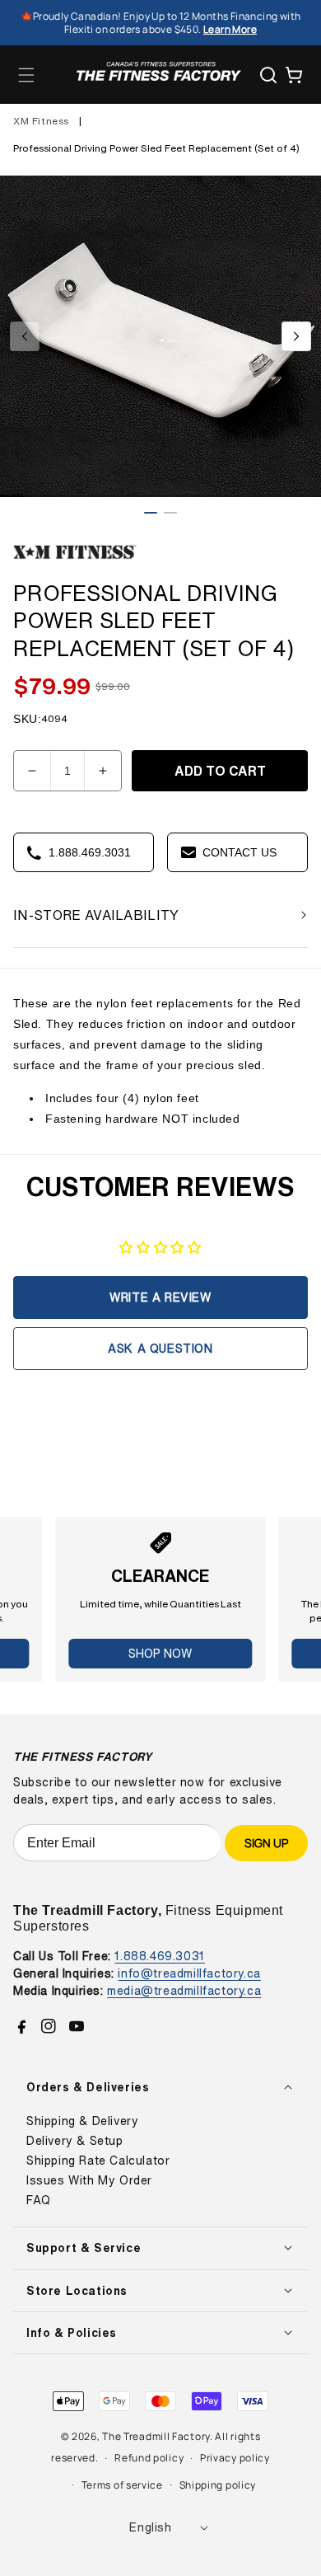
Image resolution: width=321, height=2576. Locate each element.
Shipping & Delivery (82, 2121)
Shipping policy (218, 2485)
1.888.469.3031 (159, 1956)
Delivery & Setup (75, 2141)
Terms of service (122, 2485)
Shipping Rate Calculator (98, 2161)
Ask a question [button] (160, 1348)
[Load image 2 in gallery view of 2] (170, 513)
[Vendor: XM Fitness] (75, 560)
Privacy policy (235, 2458)
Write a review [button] (160, 1297)
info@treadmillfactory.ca (189, 1973)
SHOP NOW (160, 1653)
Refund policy (149, 2458)
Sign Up (266, 1843)
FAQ (39, 2200)
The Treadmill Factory (156, 2436)
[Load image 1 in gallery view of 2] (151, 513)
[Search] (268, 75)
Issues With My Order (89, 2180)
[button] (26, 75)
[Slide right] (296, 336)
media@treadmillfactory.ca (184, 1990)
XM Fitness (41, 121)
